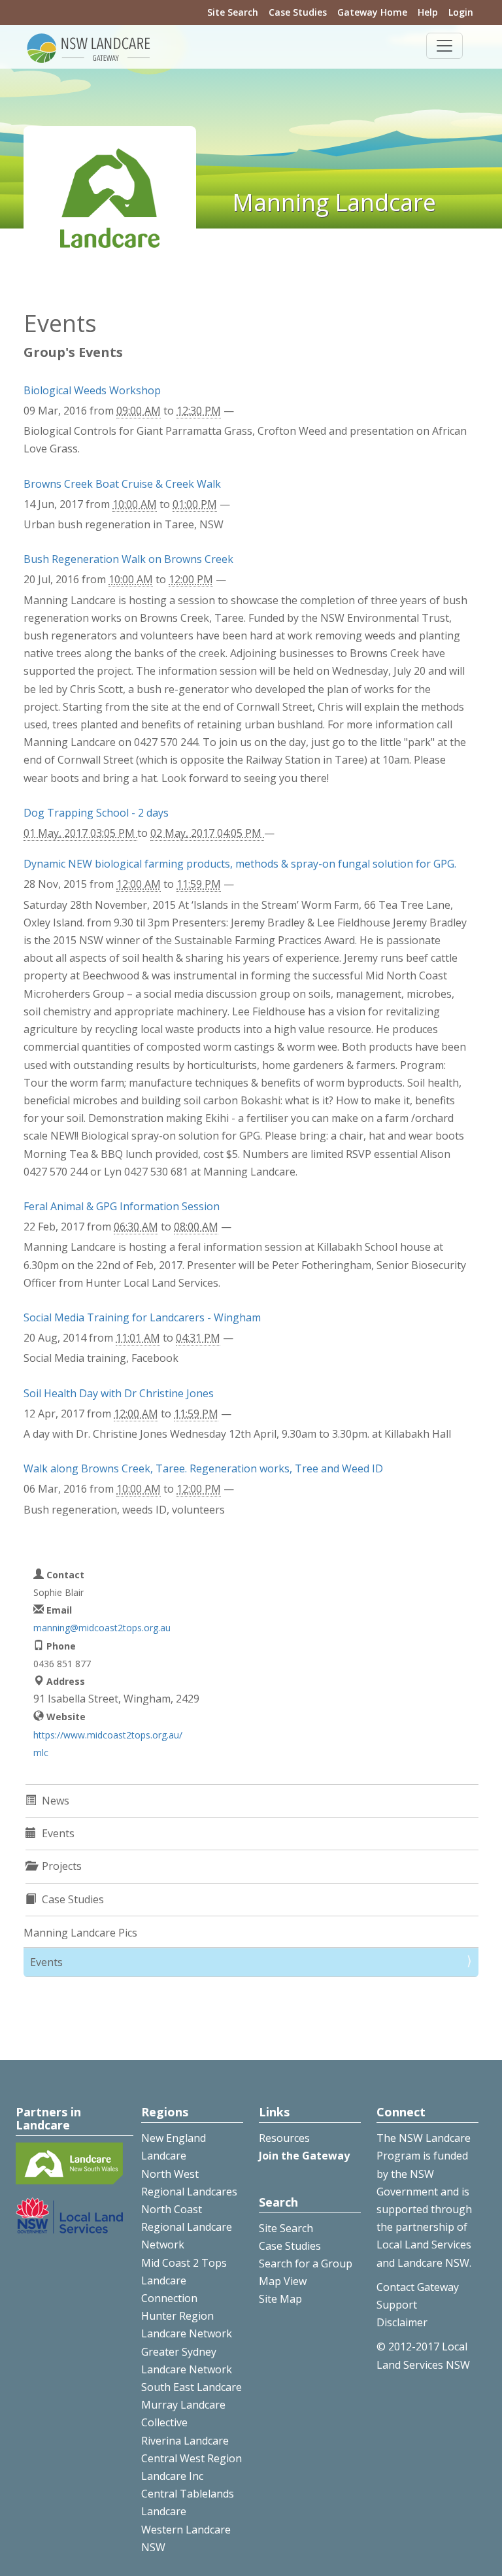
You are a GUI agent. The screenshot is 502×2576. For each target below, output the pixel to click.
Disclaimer (402, 2322)
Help (428, 12)
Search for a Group (306, 2263)
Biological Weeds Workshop (92, 390)
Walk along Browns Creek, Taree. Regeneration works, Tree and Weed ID (203, 1468)
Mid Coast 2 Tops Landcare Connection (184, 2280)
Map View (283, 2281)
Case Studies (298, 12)
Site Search (233, 12)
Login (461, 12)
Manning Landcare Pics (80, 1933)
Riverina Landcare (185, 2441)
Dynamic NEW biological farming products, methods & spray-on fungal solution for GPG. (240, 864)
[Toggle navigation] (444, 46)
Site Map (280, 2299)
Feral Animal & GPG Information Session (122, 1206)
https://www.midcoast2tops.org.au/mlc (108, 1744)
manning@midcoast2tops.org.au (102, 1628)
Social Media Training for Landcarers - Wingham (142, 1317)
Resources (284, 2138)
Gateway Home (372, 12)
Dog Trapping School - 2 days (96, 813)
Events (46, 1962)
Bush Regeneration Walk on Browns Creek (128, 559)
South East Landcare (192, 2387)
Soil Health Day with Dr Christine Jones (119, 1393)
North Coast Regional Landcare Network (187, 2227)
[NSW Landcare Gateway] (89, 47)
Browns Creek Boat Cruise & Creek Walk (122, 484)
